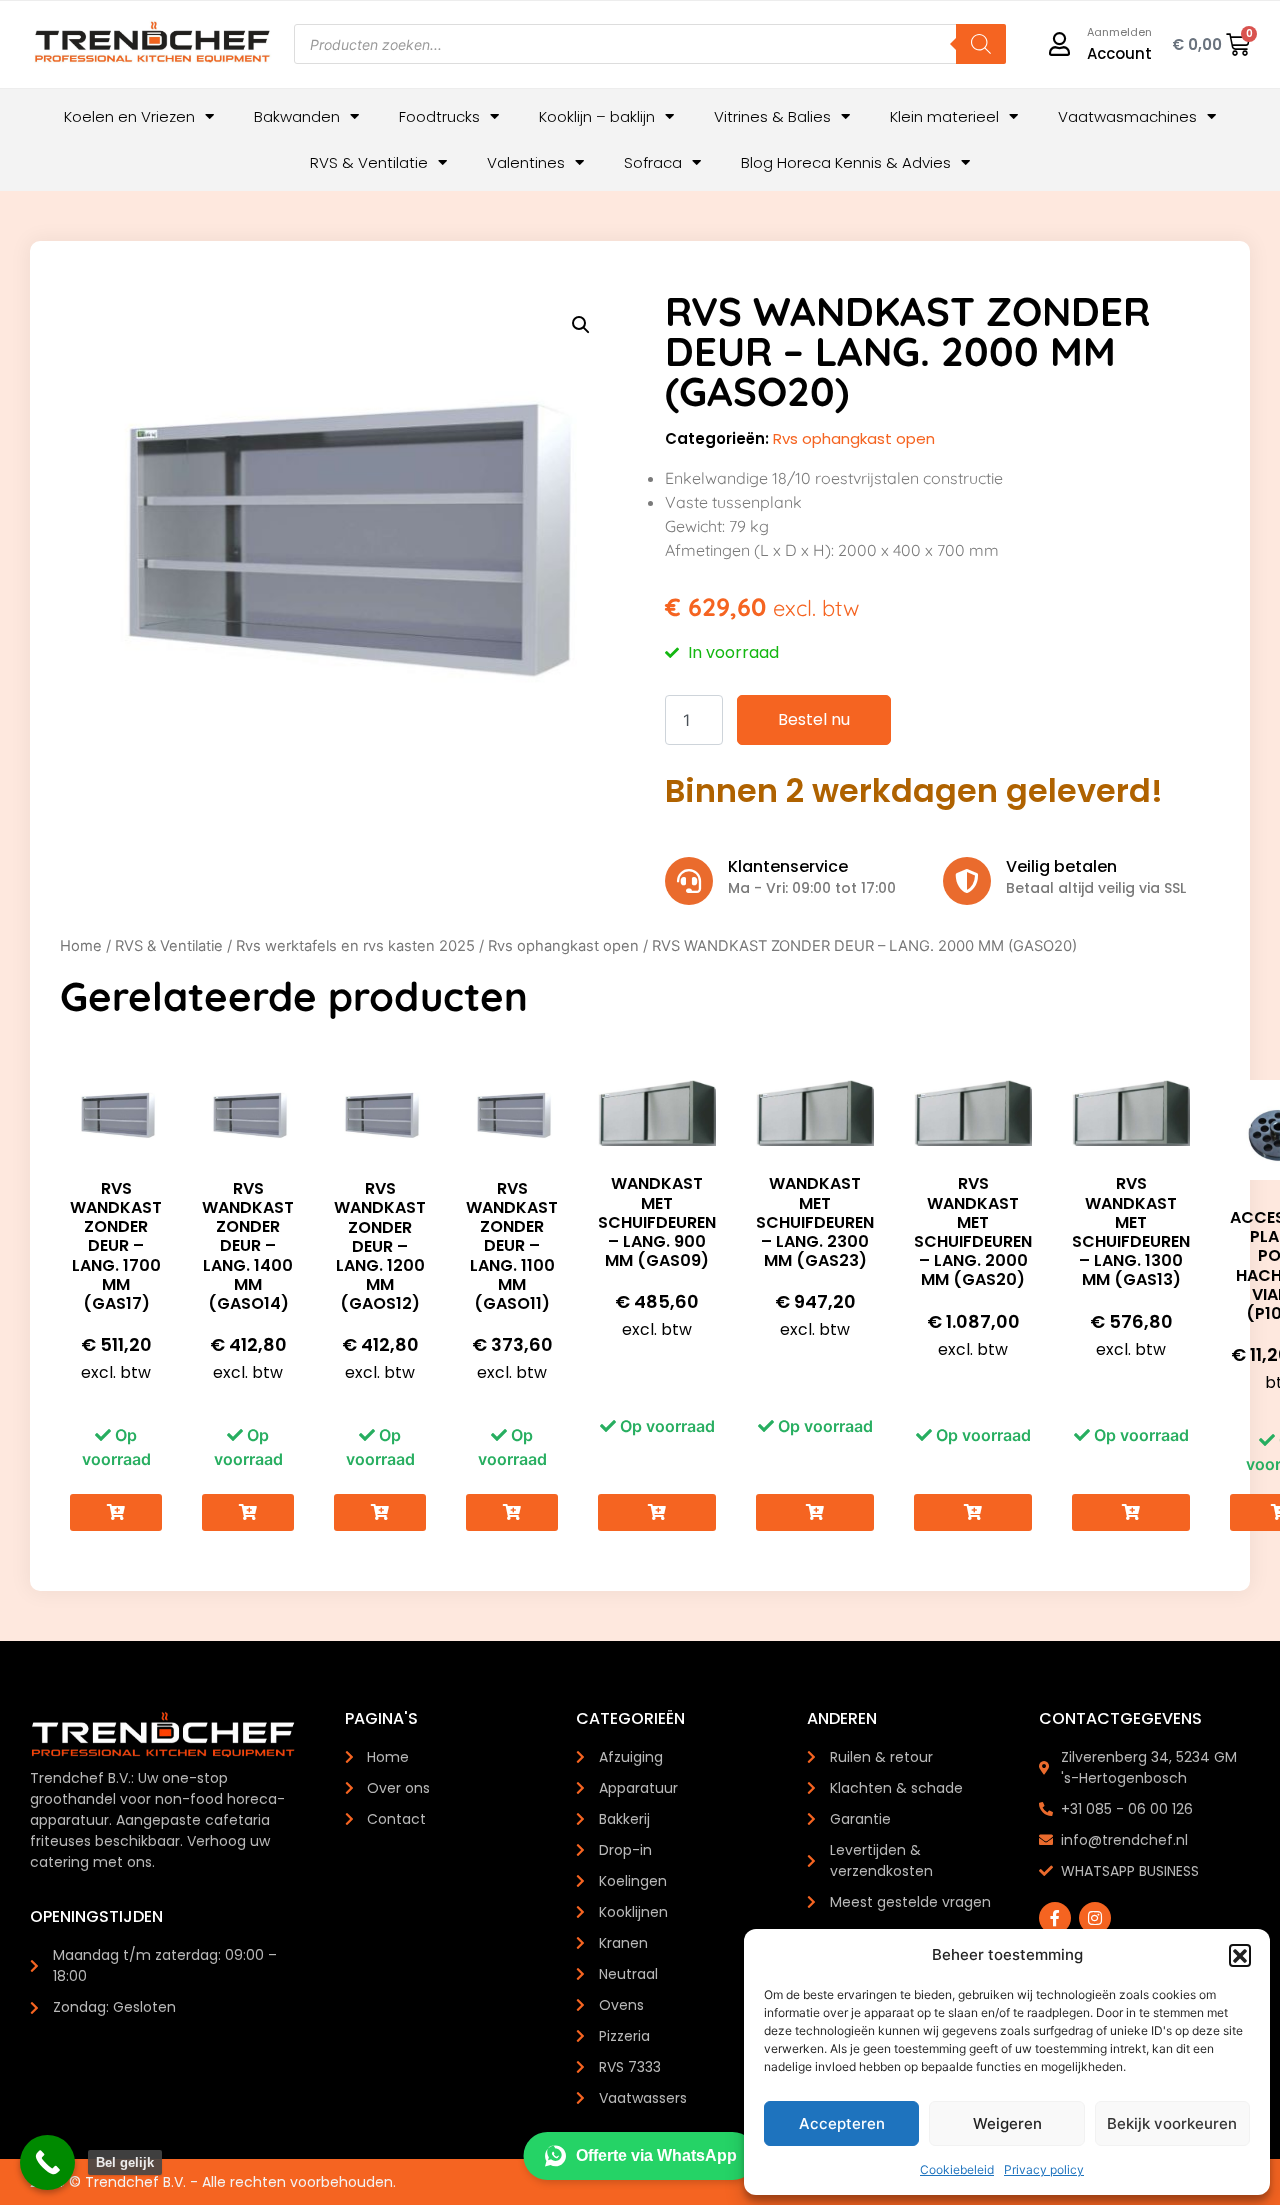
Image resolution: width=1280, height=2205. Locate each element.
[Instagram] (1095, 1918)
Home (81, 946)
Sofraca (653, 162)
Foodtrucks (439, 116)
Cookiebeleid (957, 2169)
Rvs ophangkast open (854, 438)
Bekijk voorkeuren (1172, 2123)
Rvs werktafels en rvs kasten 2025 (355, 946)
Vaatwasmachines (1127, 116)
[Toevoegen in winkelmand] (116, 1512)
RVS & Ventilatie (369, 162)
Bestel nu (814, 719)
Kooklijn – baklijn (597, 116)
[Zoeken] (981, 44)
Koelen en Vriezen (129, 116)
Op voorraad (116, 1447)
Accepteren (842, 2123)
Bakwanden (297, 116)
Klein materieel (944, 116)
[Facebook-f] (1055, 1918)
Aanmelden (1119, 32)
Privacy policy (1044, 2169)
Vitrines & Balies (772, 116)
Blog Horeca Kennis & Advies (846, 162)
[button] (1240, 1955)
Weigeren (1007, 2123)
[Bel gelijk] (47, 2162)
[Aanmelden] (1060, 44)
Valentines (526, 162)
